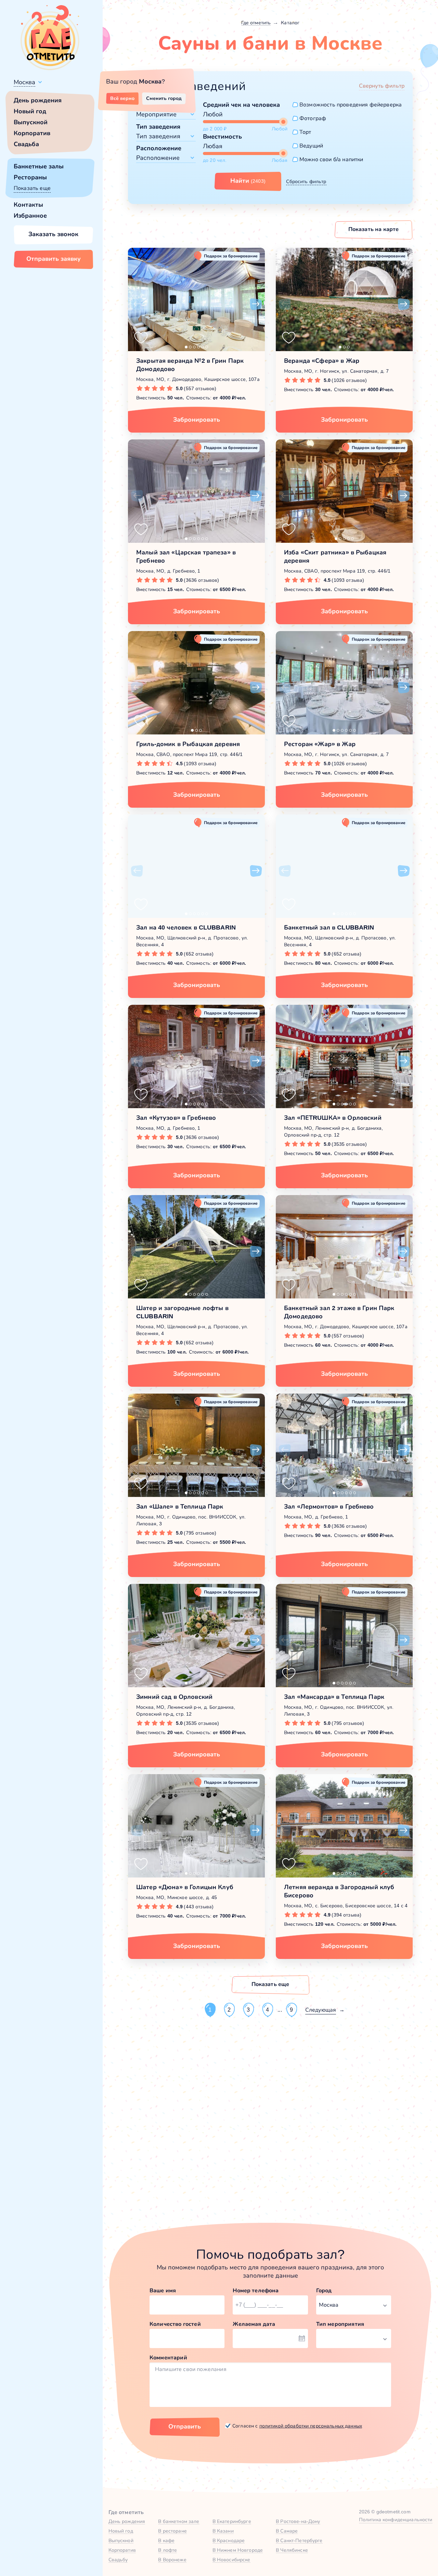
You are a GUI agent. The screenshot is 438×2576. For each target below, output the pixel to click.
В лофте (168, 2550)
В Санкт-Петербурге (299, 2540)
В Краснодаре (229, 2540)
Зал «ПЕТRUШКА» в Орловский (333, 1118)
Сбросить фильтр (306, 181)
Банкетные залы (39, 166)
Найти (248, 181)
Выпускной (31, 122)
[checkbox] (347, 105)
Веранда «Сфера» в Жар (322, 361)
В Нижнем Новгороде (238, 2550)
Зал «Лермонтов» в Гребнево (329, 1507)
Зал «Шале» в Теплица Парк (180, 1507)
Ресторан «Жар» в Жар (320, 744)
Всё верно (122, 98)
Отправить (185, 2426)
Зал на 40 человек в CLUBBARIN (186, 927)
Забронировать (197, 420)
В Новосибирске (231, 2560)
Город (324, 2290)
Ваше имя (163, 2290)
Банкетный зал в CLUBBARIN (329, 927)
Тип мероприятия (340, 2324)
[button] (137, 304)
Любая (213, 146)
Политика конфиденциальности (396, 2520)
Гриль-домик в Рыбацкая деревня (188, 744)
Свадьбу (118, 2560)
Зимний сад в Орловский (174, 1697)
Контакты (28, 205)
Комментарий (168, 2357)
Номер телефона (256, 2290)
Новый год (30, 111)
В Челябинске (292, 2550)
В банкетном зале (179, 2521)
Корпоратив (32, 133)
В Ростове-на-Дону (298, 2521)
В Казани (223, 2531)
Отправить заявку (54, 259)
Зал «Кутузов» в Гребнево (176, 1118)
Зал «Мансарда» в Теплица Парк (334, 1697)
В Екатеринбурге (232, 2521)
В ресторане (172, 2531)
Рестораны (30, 177)
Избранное (30, 216)
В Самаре (287, 2531)
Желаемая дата (254, 2324)
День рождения (38, 100)
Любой (213, 114)
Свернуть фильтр (382, 86)
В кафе (166, 2540)
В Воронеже (172, 2560)
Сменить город (164, 98)
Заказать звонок (53, 234)
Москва (24, 82)
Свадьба (26, 144)
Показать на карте (374, 229)
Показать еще (32, 188)
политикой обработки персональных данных (311, 2426)
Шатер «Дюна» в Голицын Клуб (185, 1887)
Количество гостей (175, 2324)
